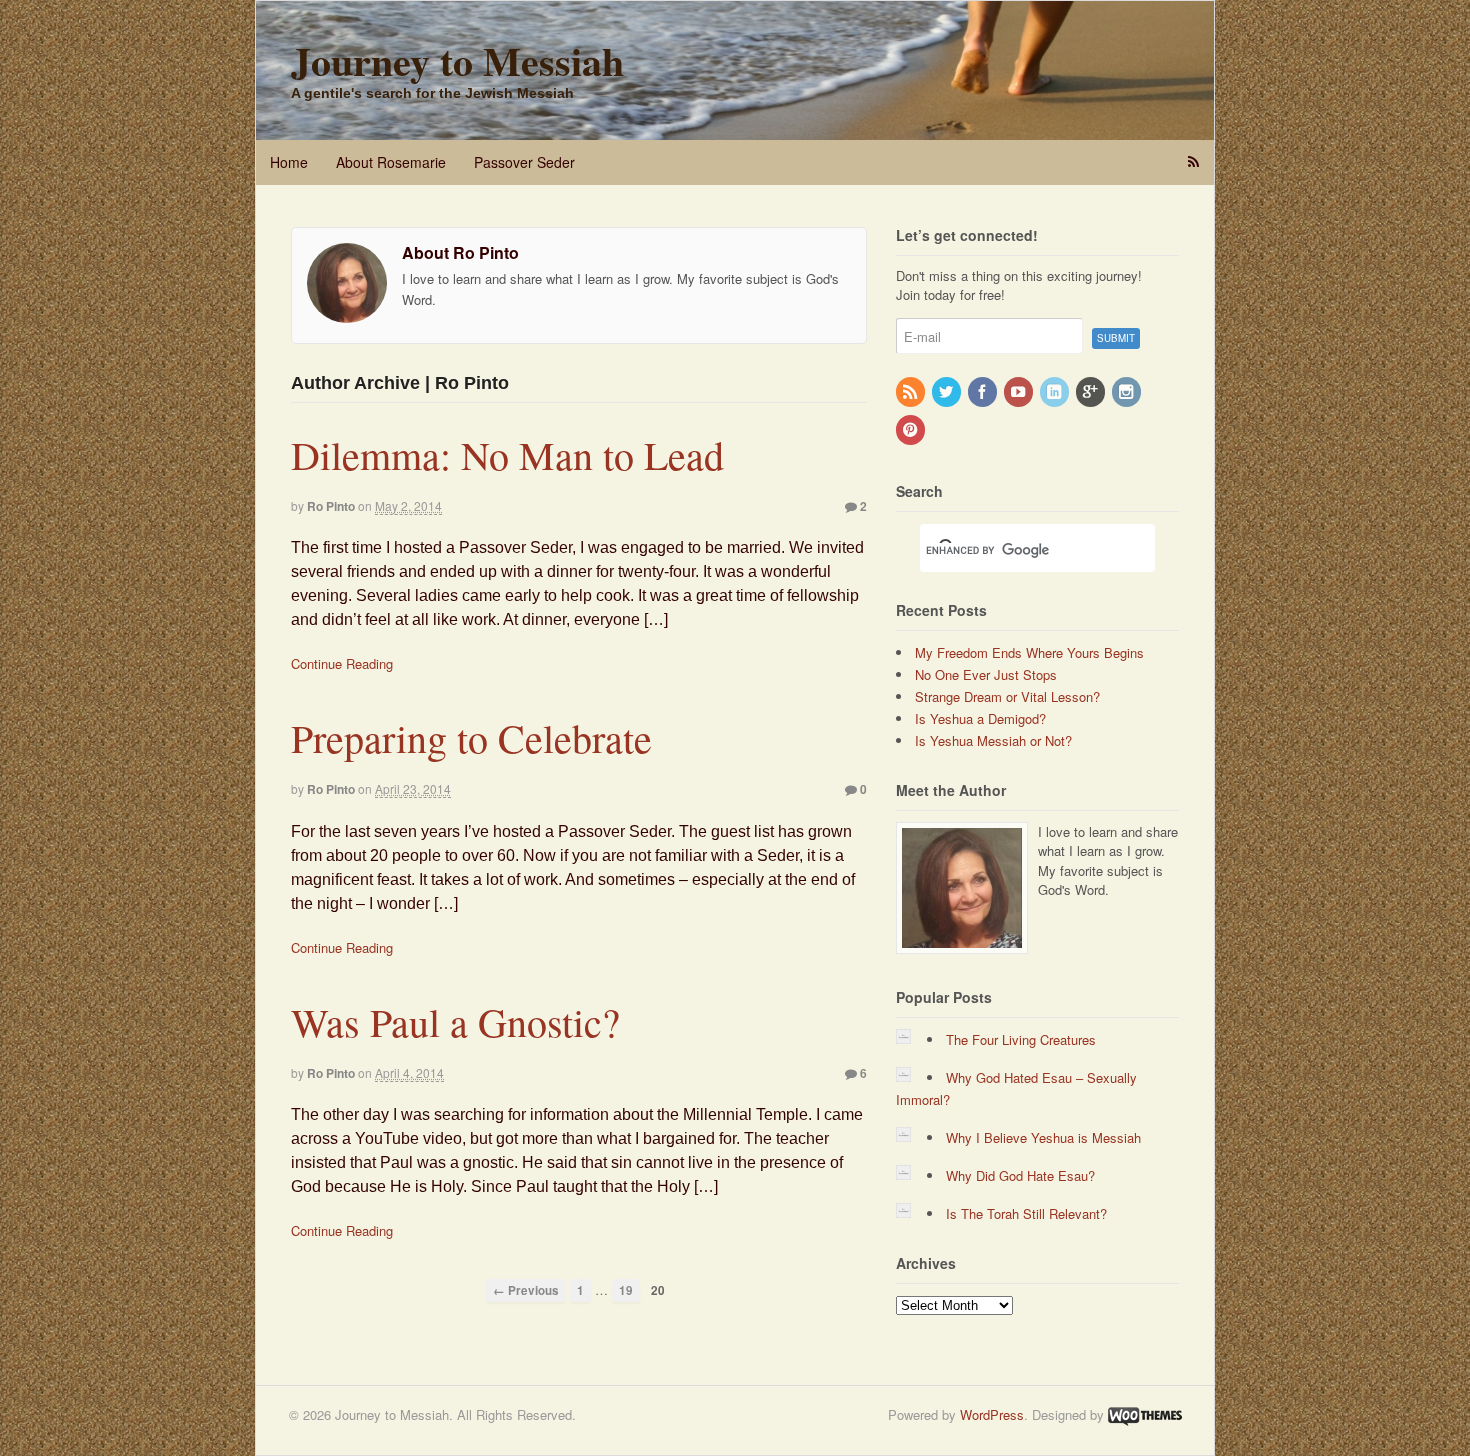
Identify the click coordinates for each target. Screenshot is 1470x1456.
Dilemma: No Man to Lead (507, 454)
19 (626, 1290)
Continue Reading (342, 663)
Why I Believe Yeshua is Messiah (1043, 1137)
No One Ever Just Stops (986, 674)
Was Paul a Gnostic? (455, 1021)
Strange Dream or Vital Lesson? (1007, 696)
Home (289, 162)
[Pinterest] (912, 430)
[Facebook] (984, 392)
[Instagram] (1128, 392)
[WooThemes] (1145, 1414)
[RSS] (912, 392)
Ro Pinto (331, 506)
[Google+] (1092, 392)
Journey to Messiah (457, 60)
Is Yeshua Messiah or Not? (993, 740)
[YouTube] (1020, 392)
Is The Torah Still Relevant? (1026, 1213)
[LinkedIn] (1056, 392)
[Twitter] (948, 392)
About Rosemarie (391, 162)
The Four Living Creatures (1021, 1039)
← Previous (526, 1290)
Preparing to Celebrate (471, 737)
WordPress (992, 1414)
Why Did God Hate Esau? (1020, 1175)
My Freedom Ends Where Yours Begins (1029, 652)
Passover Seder (524, 162)
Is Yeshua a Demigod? (980, 718)
